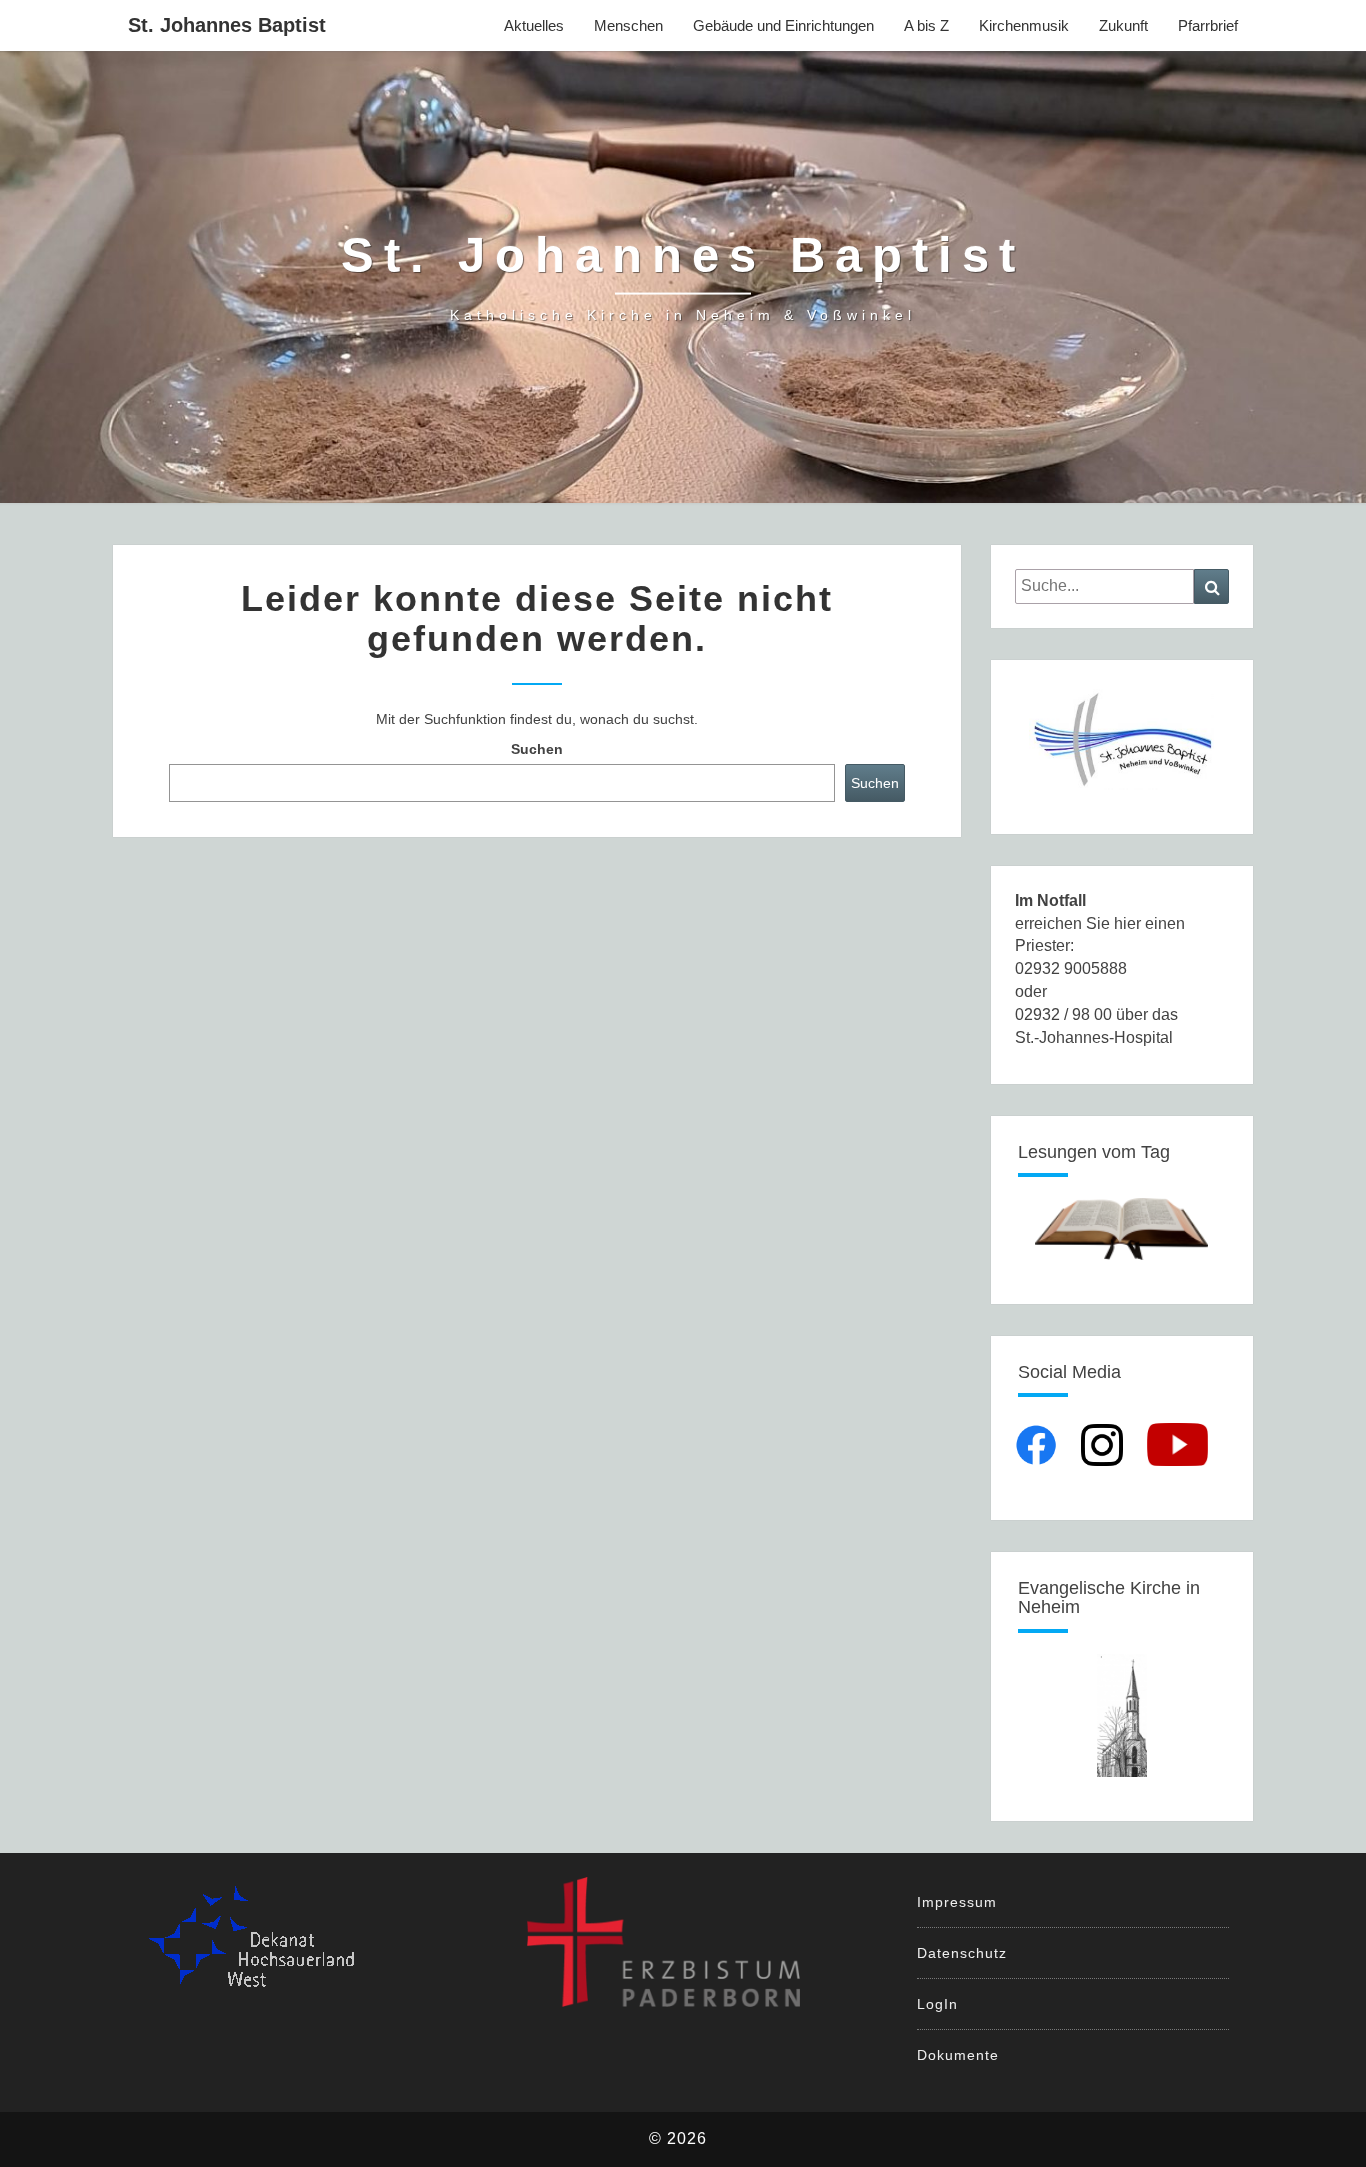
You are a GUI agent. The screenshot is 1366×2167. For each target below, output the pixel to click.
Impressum (957, 1902)
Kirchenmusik (1024, 25)
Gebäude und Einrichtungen (783, 25)
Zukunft (1123, 25)
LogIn (937, 2004)
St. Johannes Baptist (227, 25)
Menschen (628, 25)
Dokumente (958, 2055)
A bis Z (926, 25)
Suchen (537, 749)
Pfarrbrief (1208, 25)
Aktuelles (534, 25)
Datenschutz (962, 1953)
